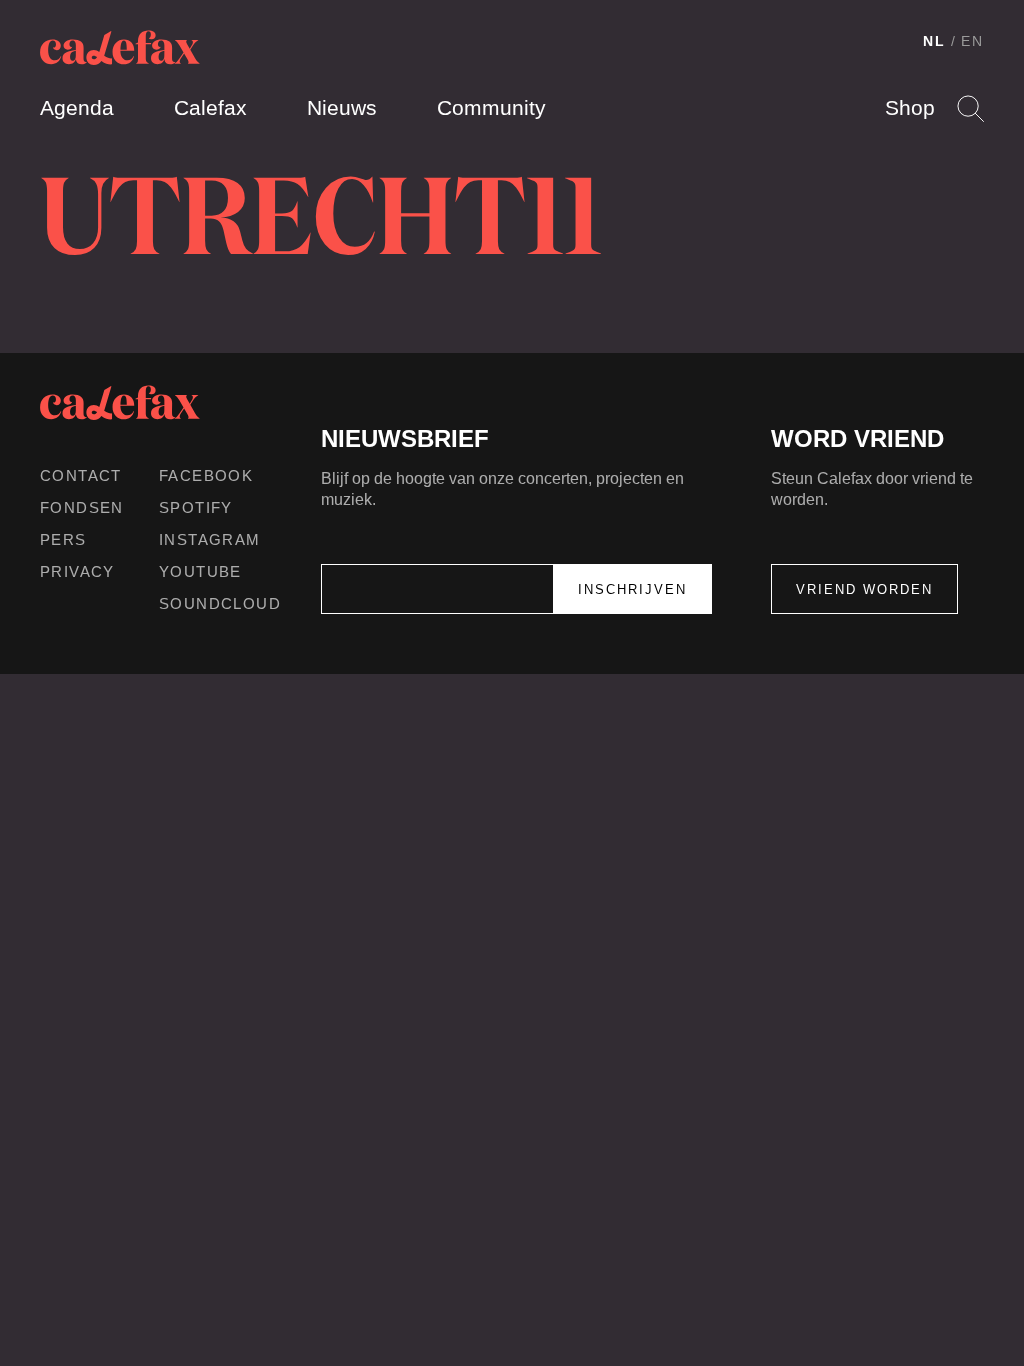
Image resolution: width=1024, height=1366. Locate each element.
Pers (63, 539)
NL (934, 41)
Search (970, 108)
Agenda (77, 107)
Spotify (196, 507)
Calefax (210, 107)
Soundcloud (220, 603)
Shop (910, 107)
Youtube (200, 571)
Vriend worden (864, 589)
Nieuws (342, 107)
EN (972, 41)
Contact (81, 475)
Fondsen (82, 507)
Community (491, 107)
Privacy (77, 571)
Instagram (210, 539)
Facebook (206, 475)
